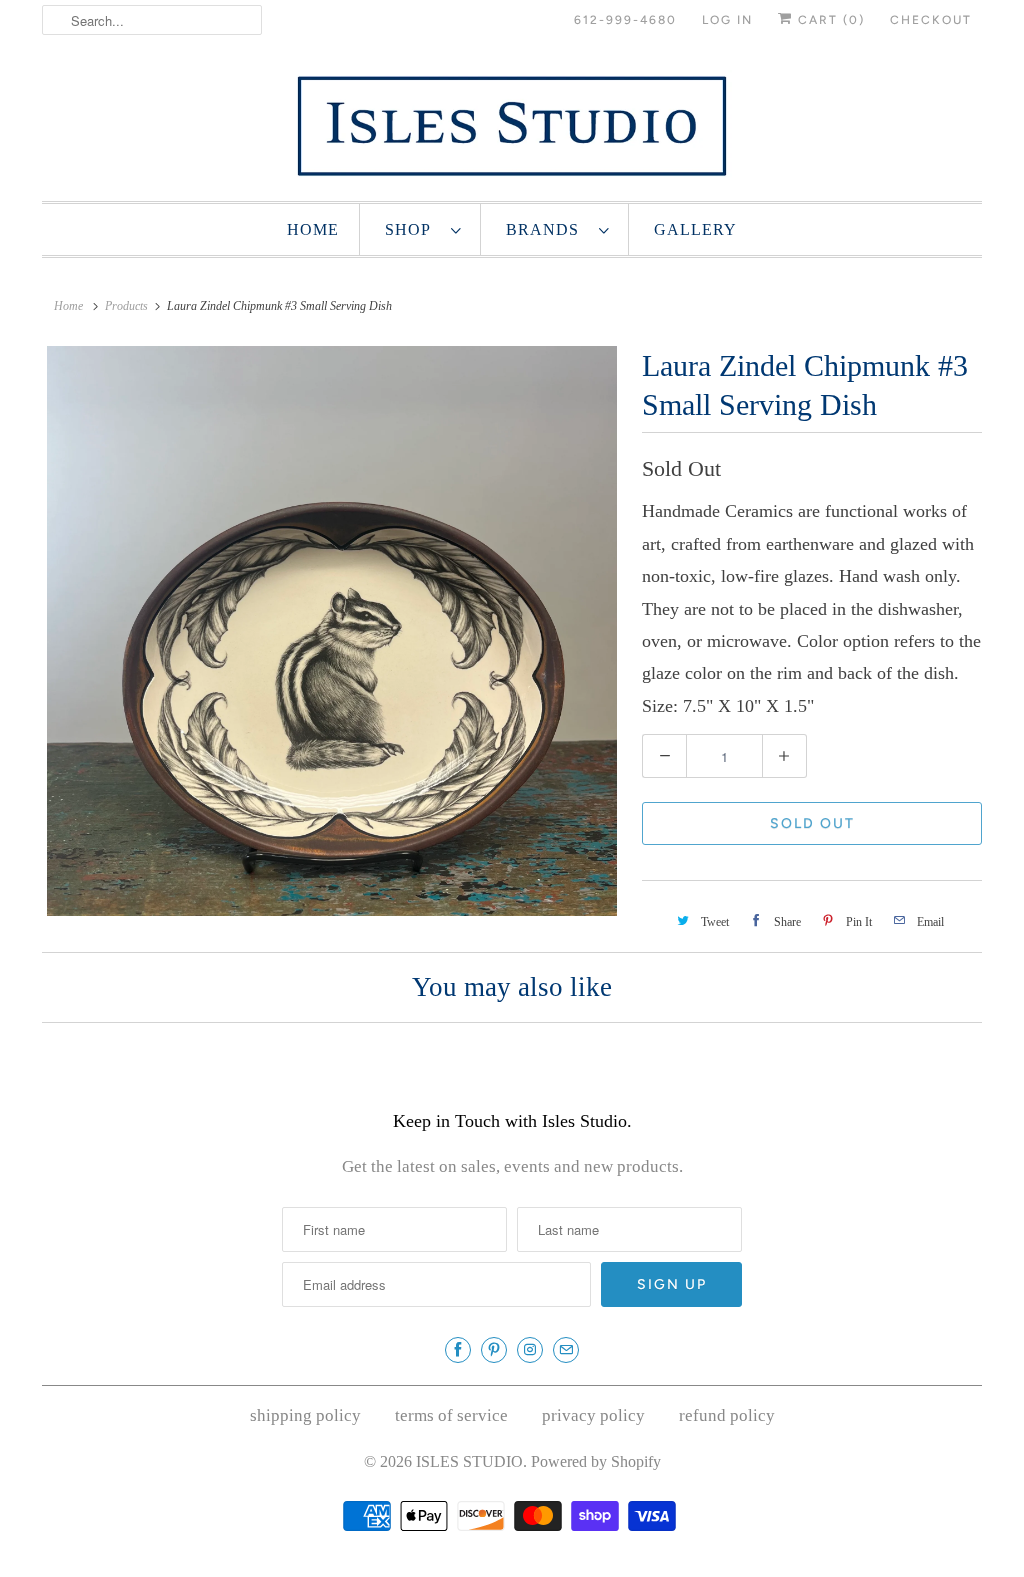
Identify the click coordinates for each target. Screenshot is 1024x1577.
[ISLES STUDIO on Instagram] (530, 1350)
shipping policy (305, 1415)
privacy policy (593, 1415)
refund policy (727, 1415)
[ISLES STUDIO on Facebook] (458, 1350)
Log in (727, 20)
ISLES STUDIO (469, 1461)
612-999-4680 (625, 20)
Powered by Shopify (596, 1461)
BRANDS (547, 229)
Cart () (829, 20)
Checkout (931, 20)
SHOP (413, 229)
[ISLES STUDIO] (512, 125)
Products (126, 306)
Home (313, 229)
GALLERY (695, 229)
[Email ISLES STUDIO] (566, 1350)
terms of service (451, 1415)
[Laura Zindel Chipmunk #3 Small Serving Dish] (332, 631)
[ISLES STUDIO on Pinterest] (494, 1350)
